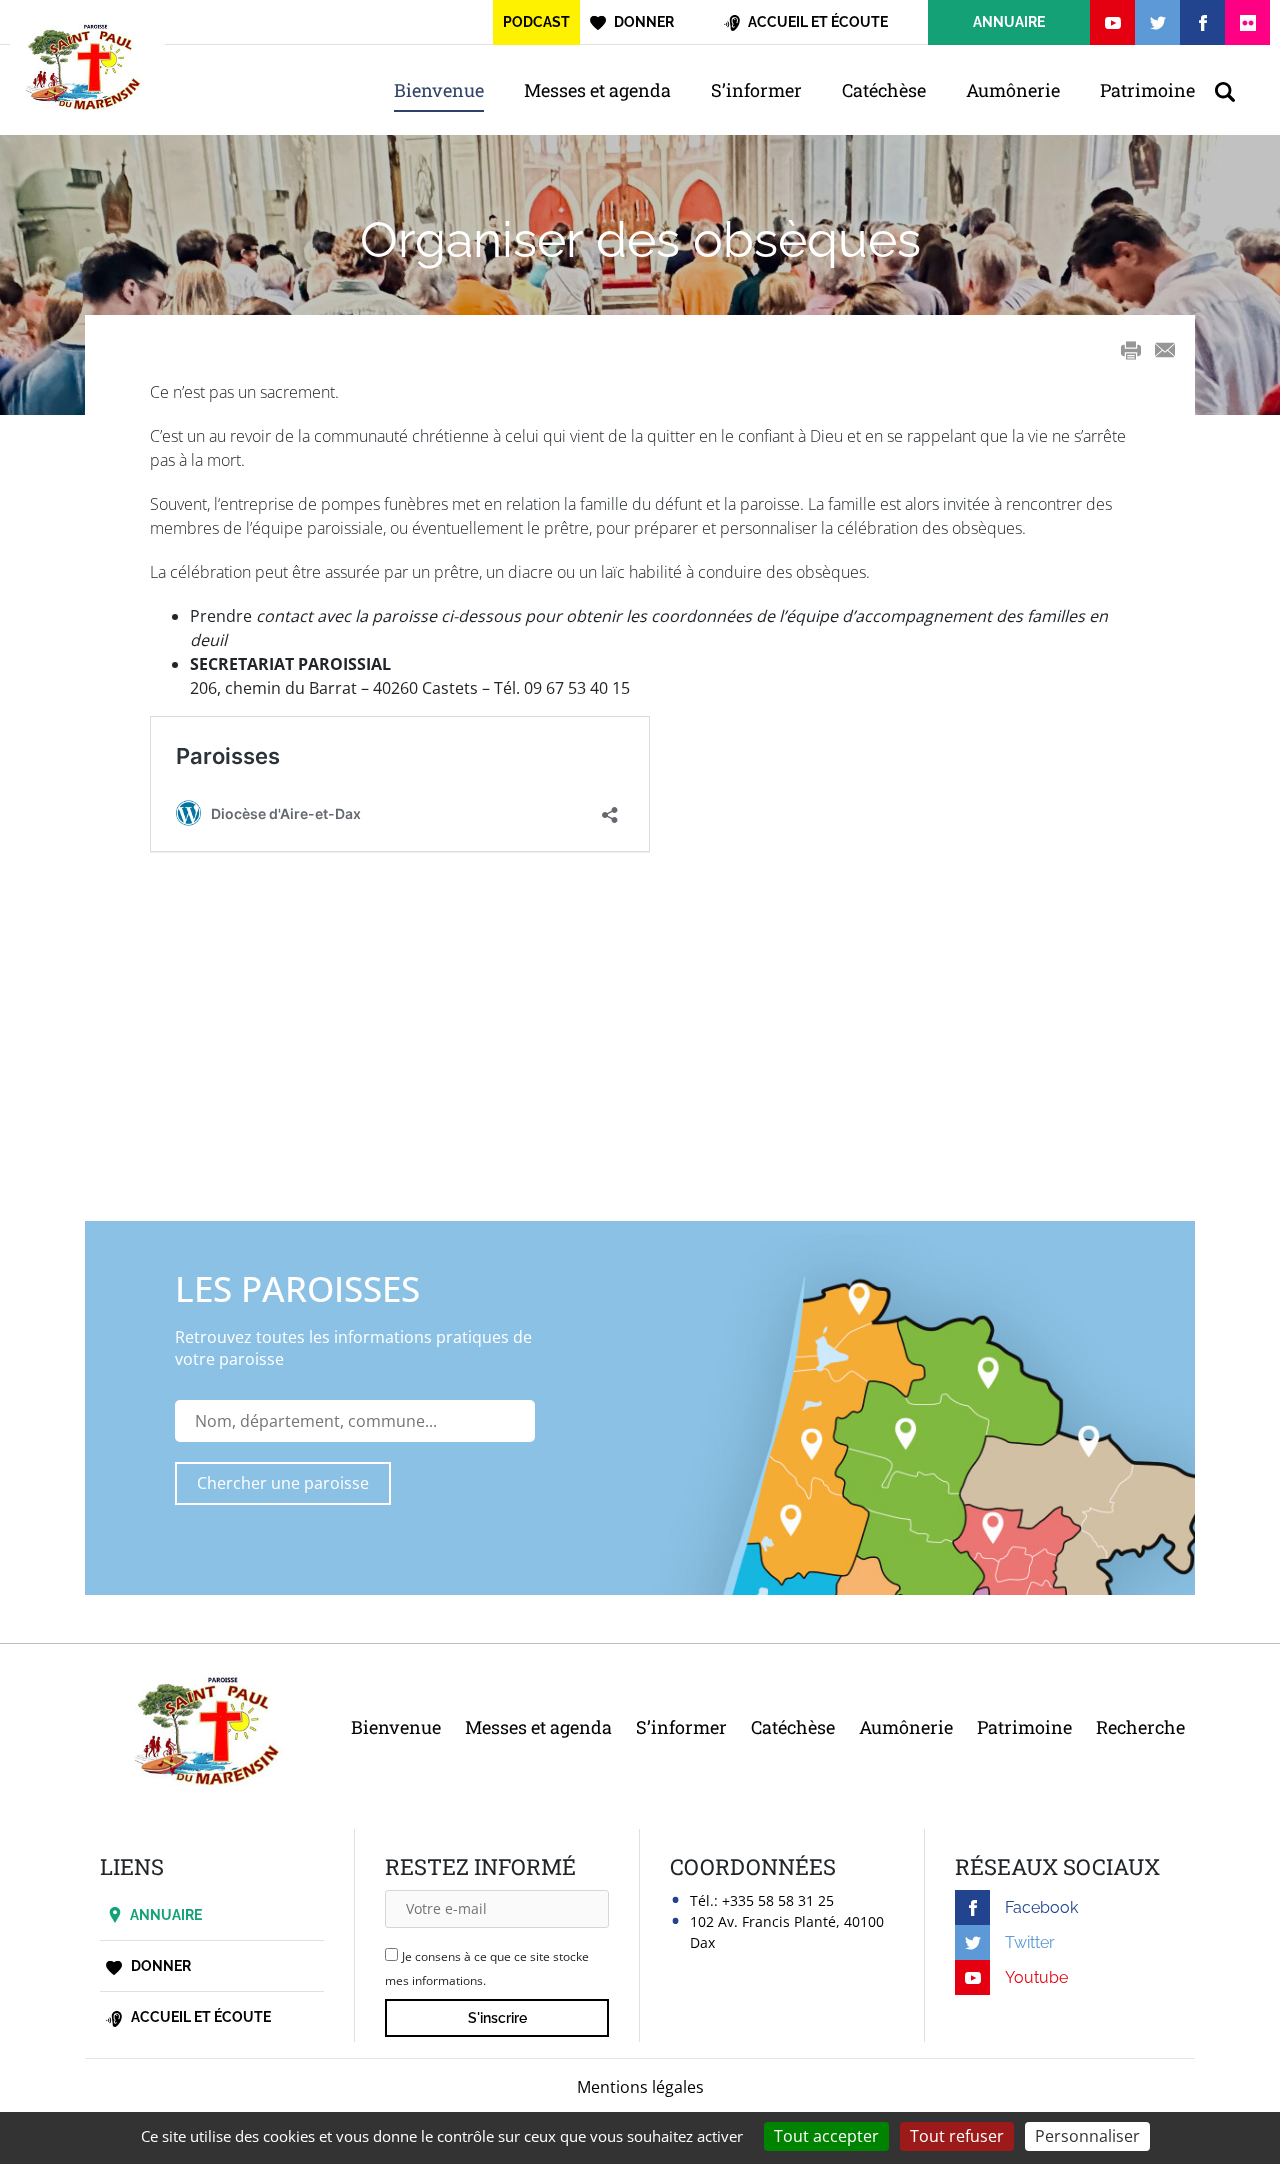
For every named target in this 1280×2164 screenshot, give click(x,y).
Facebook (1041, 1907)
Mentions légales (640, 2087)
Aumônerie (1013, 90)
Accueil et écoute (199, 2017)
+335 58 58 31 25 (778, 1900)
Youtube (1036, 1977)
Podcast (536, 22)
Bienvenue (439, 90)
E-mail (1165, 350)
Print (1131, 350)
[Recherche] (1235, 90)
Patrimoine (1147, 90)
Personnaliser (1087, 2136)
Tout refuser (957, 2136)
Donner (159, 1966)
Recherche (1140, 1727)
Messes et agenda (597, 90)
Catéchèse (884, 90)
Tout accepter (826, 2136)
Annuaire (166, 1915)
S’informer (756, 90)
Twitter (1030, 1942)
